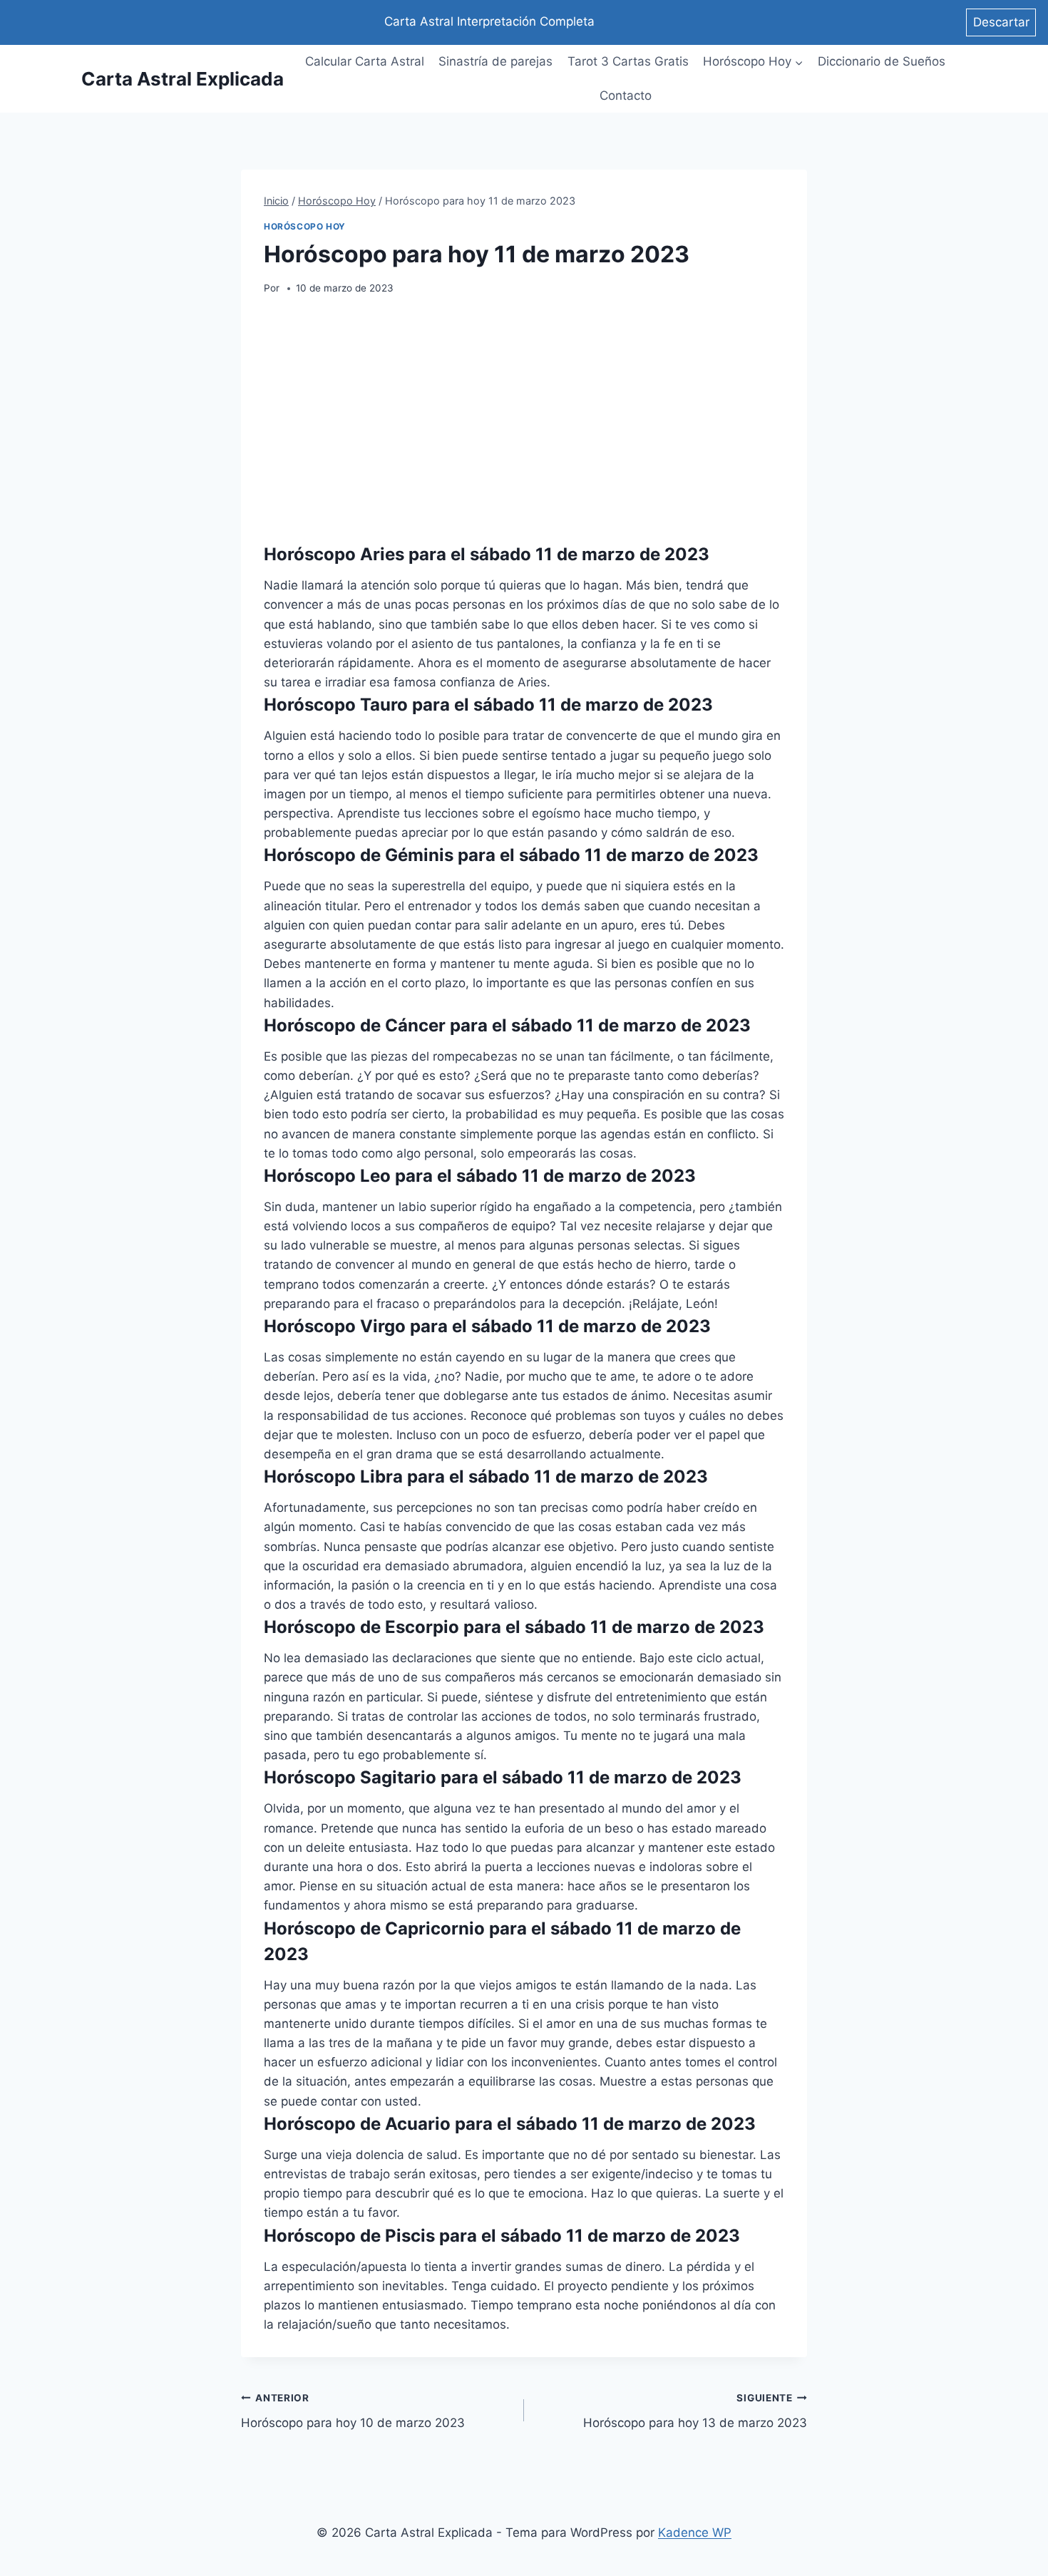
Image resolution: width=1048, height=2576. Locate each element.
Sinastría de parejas (495, 61)
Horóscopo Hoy (305, 226)
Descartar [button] (1001, 22)
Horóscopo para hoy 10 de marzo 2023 (353, 2411)
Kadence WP (695, 2533)
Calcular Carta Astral (365, 61)
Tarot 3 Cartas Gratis (628, 61)
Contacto (626, 96)
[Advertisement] (524, 419)
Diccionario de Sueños (882, 61)
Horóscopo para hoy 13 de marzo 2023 (695, 2411)
